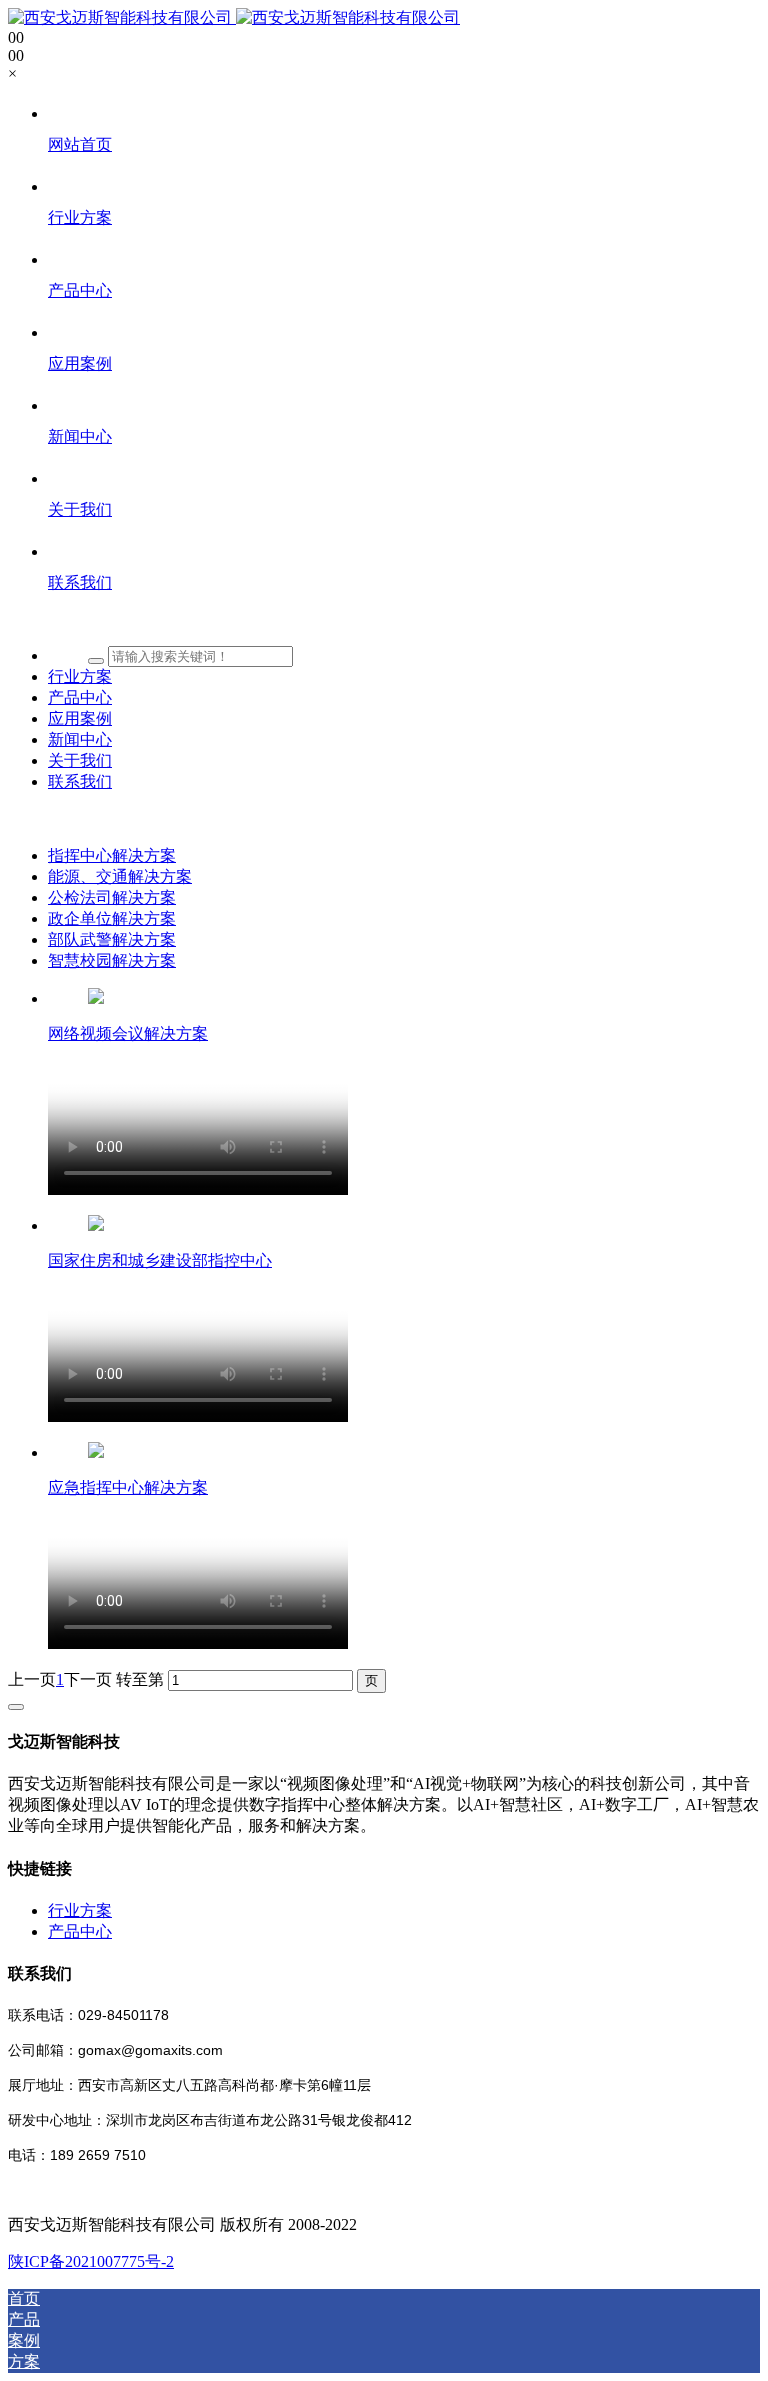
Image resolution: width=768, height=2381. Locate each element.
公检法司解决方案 (112, 897)
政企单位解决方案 (112, 918)
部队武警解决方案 (112, 939)
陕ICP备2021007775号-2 (91, 2261)
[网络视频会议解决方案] (96, 998)
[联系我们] (404, 620)
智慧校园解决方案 (112, 960)
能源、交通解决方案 (120, 876)
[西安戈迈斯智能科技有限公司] (234, 17)
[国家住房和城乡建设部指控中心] (96, 1225)
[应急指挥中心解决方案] (96, 1452)
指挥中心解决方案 (112, 855)
